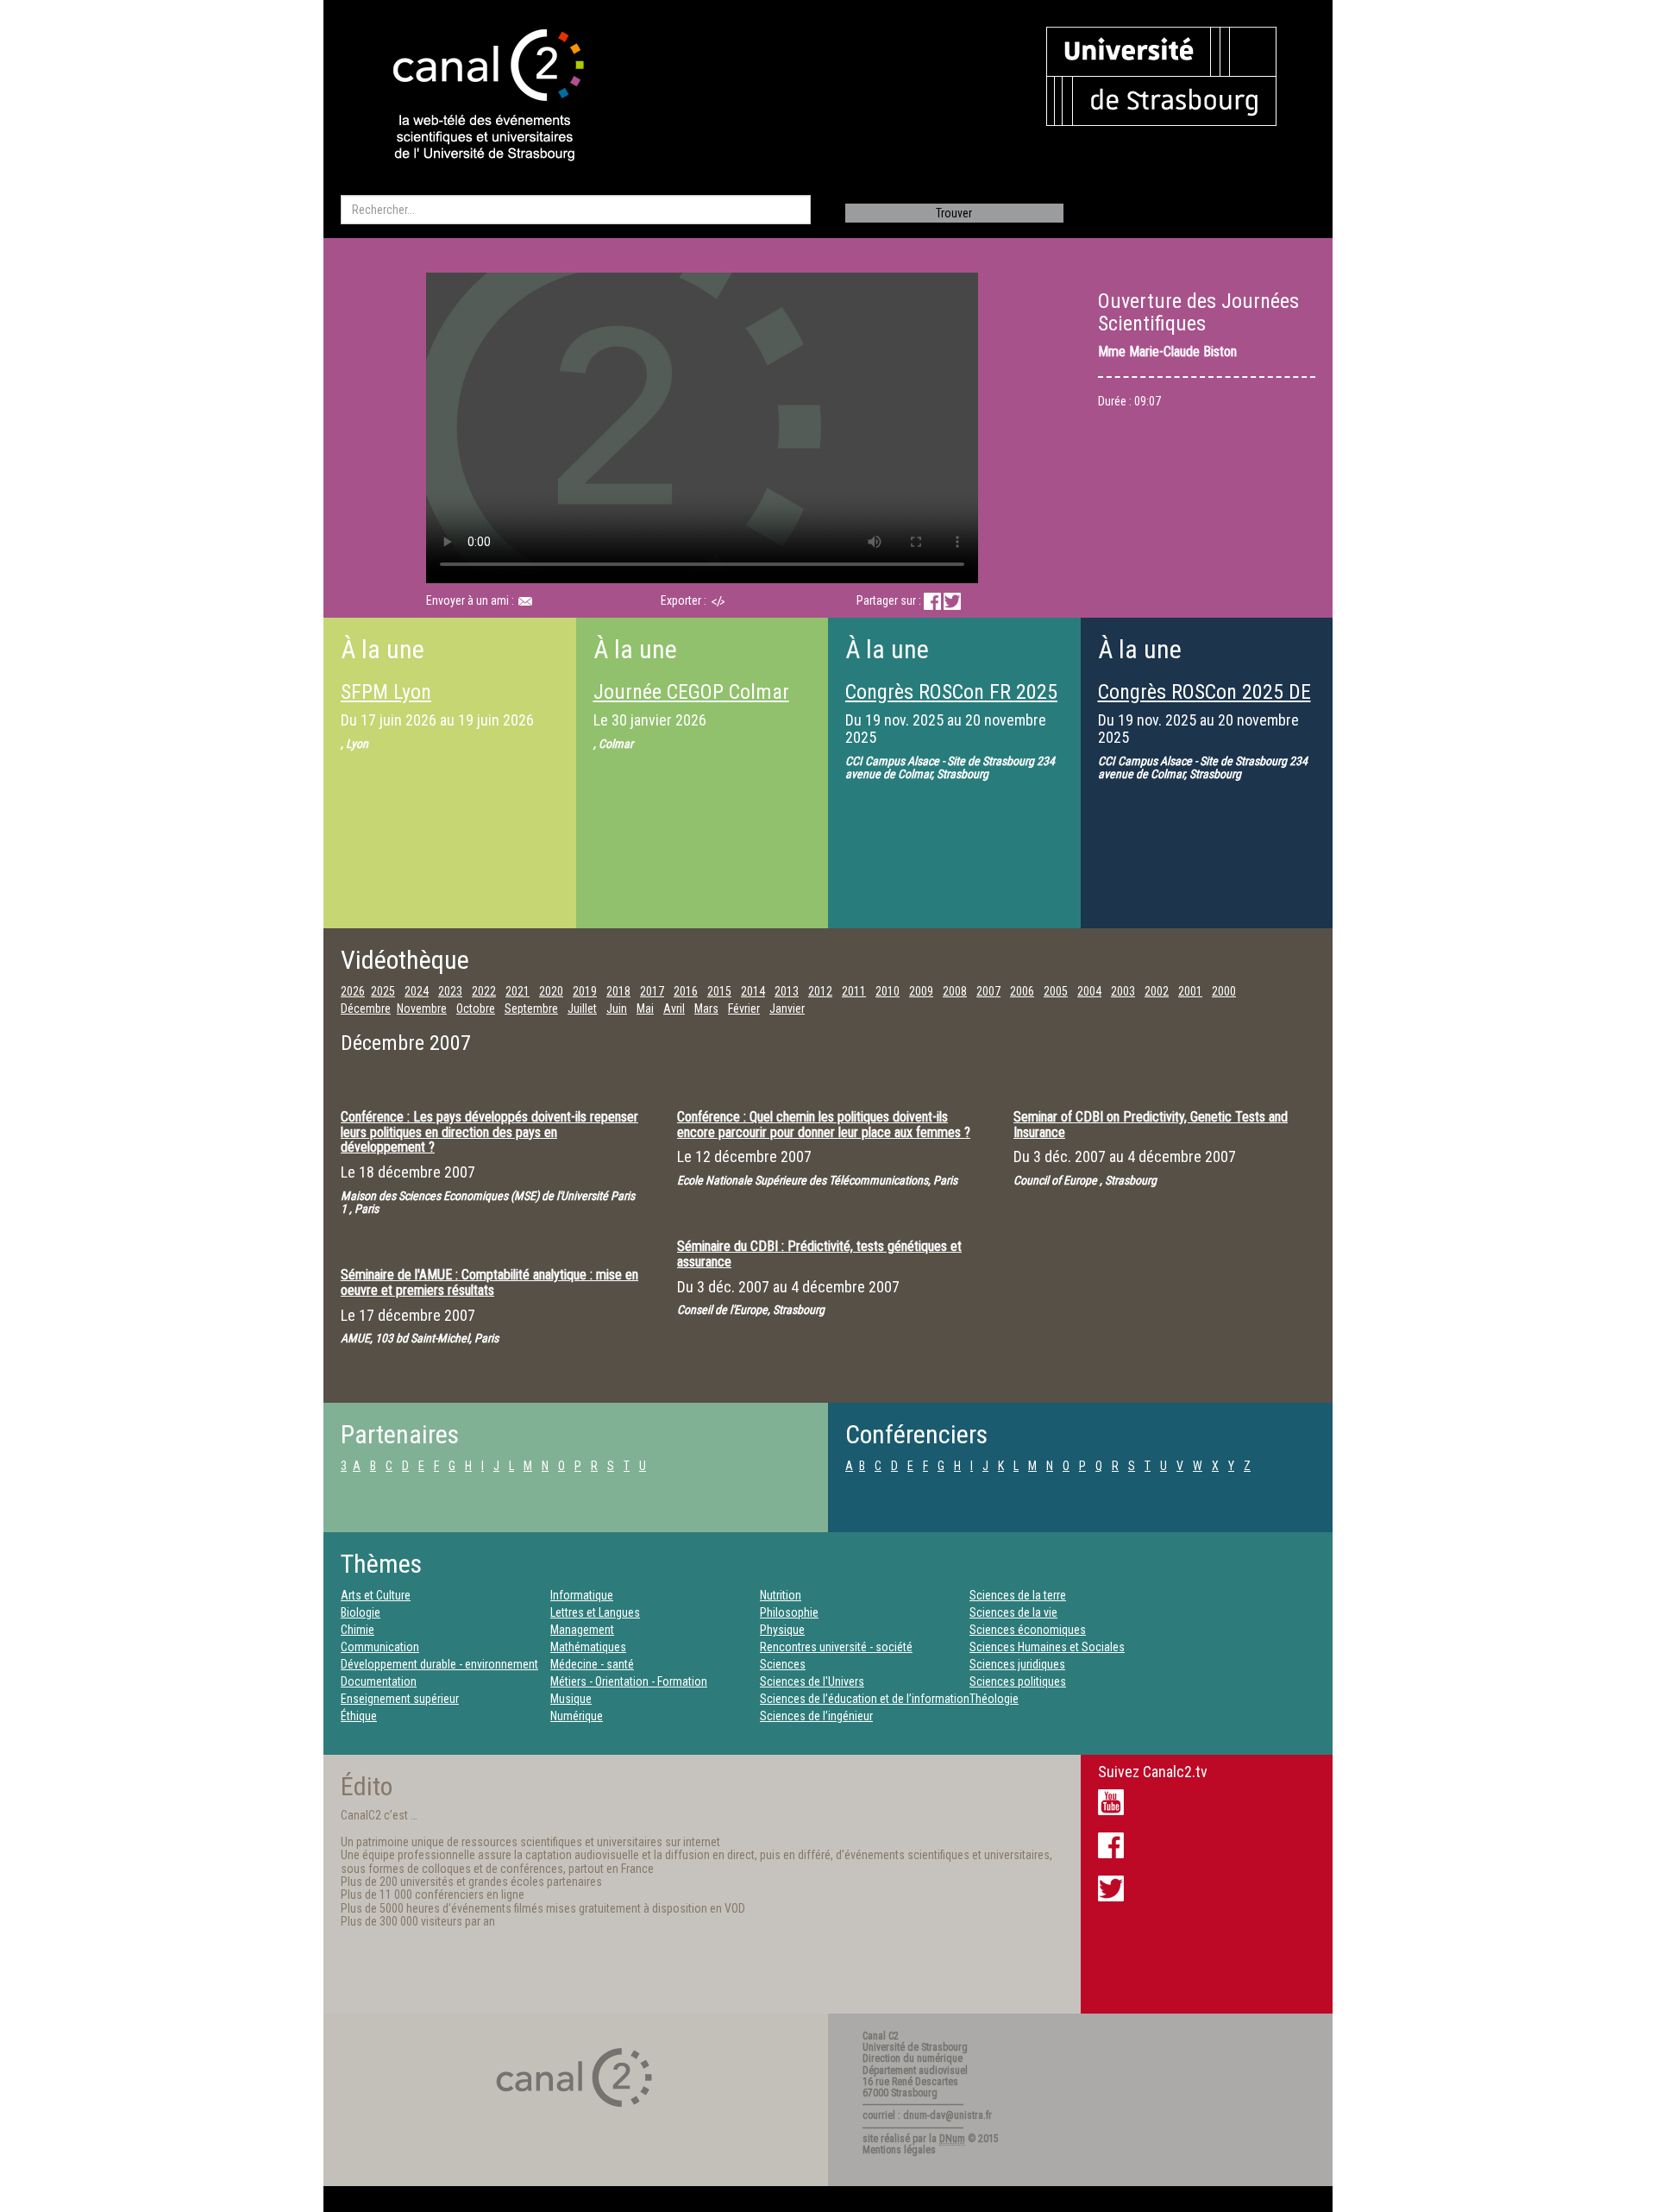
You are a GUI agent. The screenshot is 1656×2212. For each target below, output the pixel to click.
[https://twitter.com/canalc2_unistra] (1111, 1888)
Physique (782, 1630)
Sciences (783, 1664)
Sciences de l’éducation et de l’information (865, 1699)
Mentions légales (899, 2150)
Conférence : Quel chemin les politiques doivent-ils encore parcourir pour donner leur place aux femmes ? (824, 1125)
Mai (645, 1009)
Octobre (476, 1009)
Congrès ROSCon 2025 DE (1204, 692)
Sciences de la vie (1013, 1612)
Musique (571, 1699)
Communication (380, 1647)
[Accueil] (474, 97)
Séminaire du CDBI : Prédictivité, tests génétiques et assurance (819, 1254)
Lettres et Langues (595, 1612)
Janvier (787, 1009)
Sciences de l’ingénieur (816, 1716)
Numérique (577, 1716)
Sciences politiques (1018, 1681)
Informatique (582, 1595)
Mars (706, 1009)
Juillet (582, 1009)
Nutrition (781, 1595)
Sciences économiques (1028, 1630)
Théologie (994, 1699)
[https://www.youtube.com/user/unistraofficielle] (1111, 1801)
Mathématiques (588, 1647)
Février (744, 1009)
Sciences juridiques (1017, 1664)
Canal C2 (881, 2036)
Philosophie (789, 1612)
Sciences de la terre (1018, 1595)
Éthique (359, 1716)
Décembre (366, 1009)
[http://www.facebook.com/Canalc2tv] (1111, 1844)
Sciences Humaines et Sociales (1047, 1647)
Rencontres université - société (836, 1647)
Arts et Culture (376, 1595)
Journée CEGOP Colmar (691, 692)
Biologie (361, 1612)
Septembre (531, 1009)
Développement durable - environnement (439, 1664)
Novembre (422, 1009)
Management (582, 1630)
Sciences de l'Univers (812, 1681)
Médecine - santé (592, 1664)
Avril (674, 1009)
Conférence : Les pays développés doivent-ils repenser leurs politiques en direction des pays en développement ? (489, 1132)
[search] (576, 210)
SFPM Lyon (386, 692)
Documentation (379, 1681)
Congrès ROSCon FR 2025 (951, 692)
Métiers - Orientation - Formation (629, 1681)
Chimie (358, 1630)
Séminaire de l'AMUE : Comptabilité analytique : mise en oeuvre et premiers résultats (489, 1282)
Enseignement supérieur (400, 1699)
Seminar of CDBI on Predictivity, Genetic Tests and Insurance (1151, 1125)
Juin (617, 1009)
